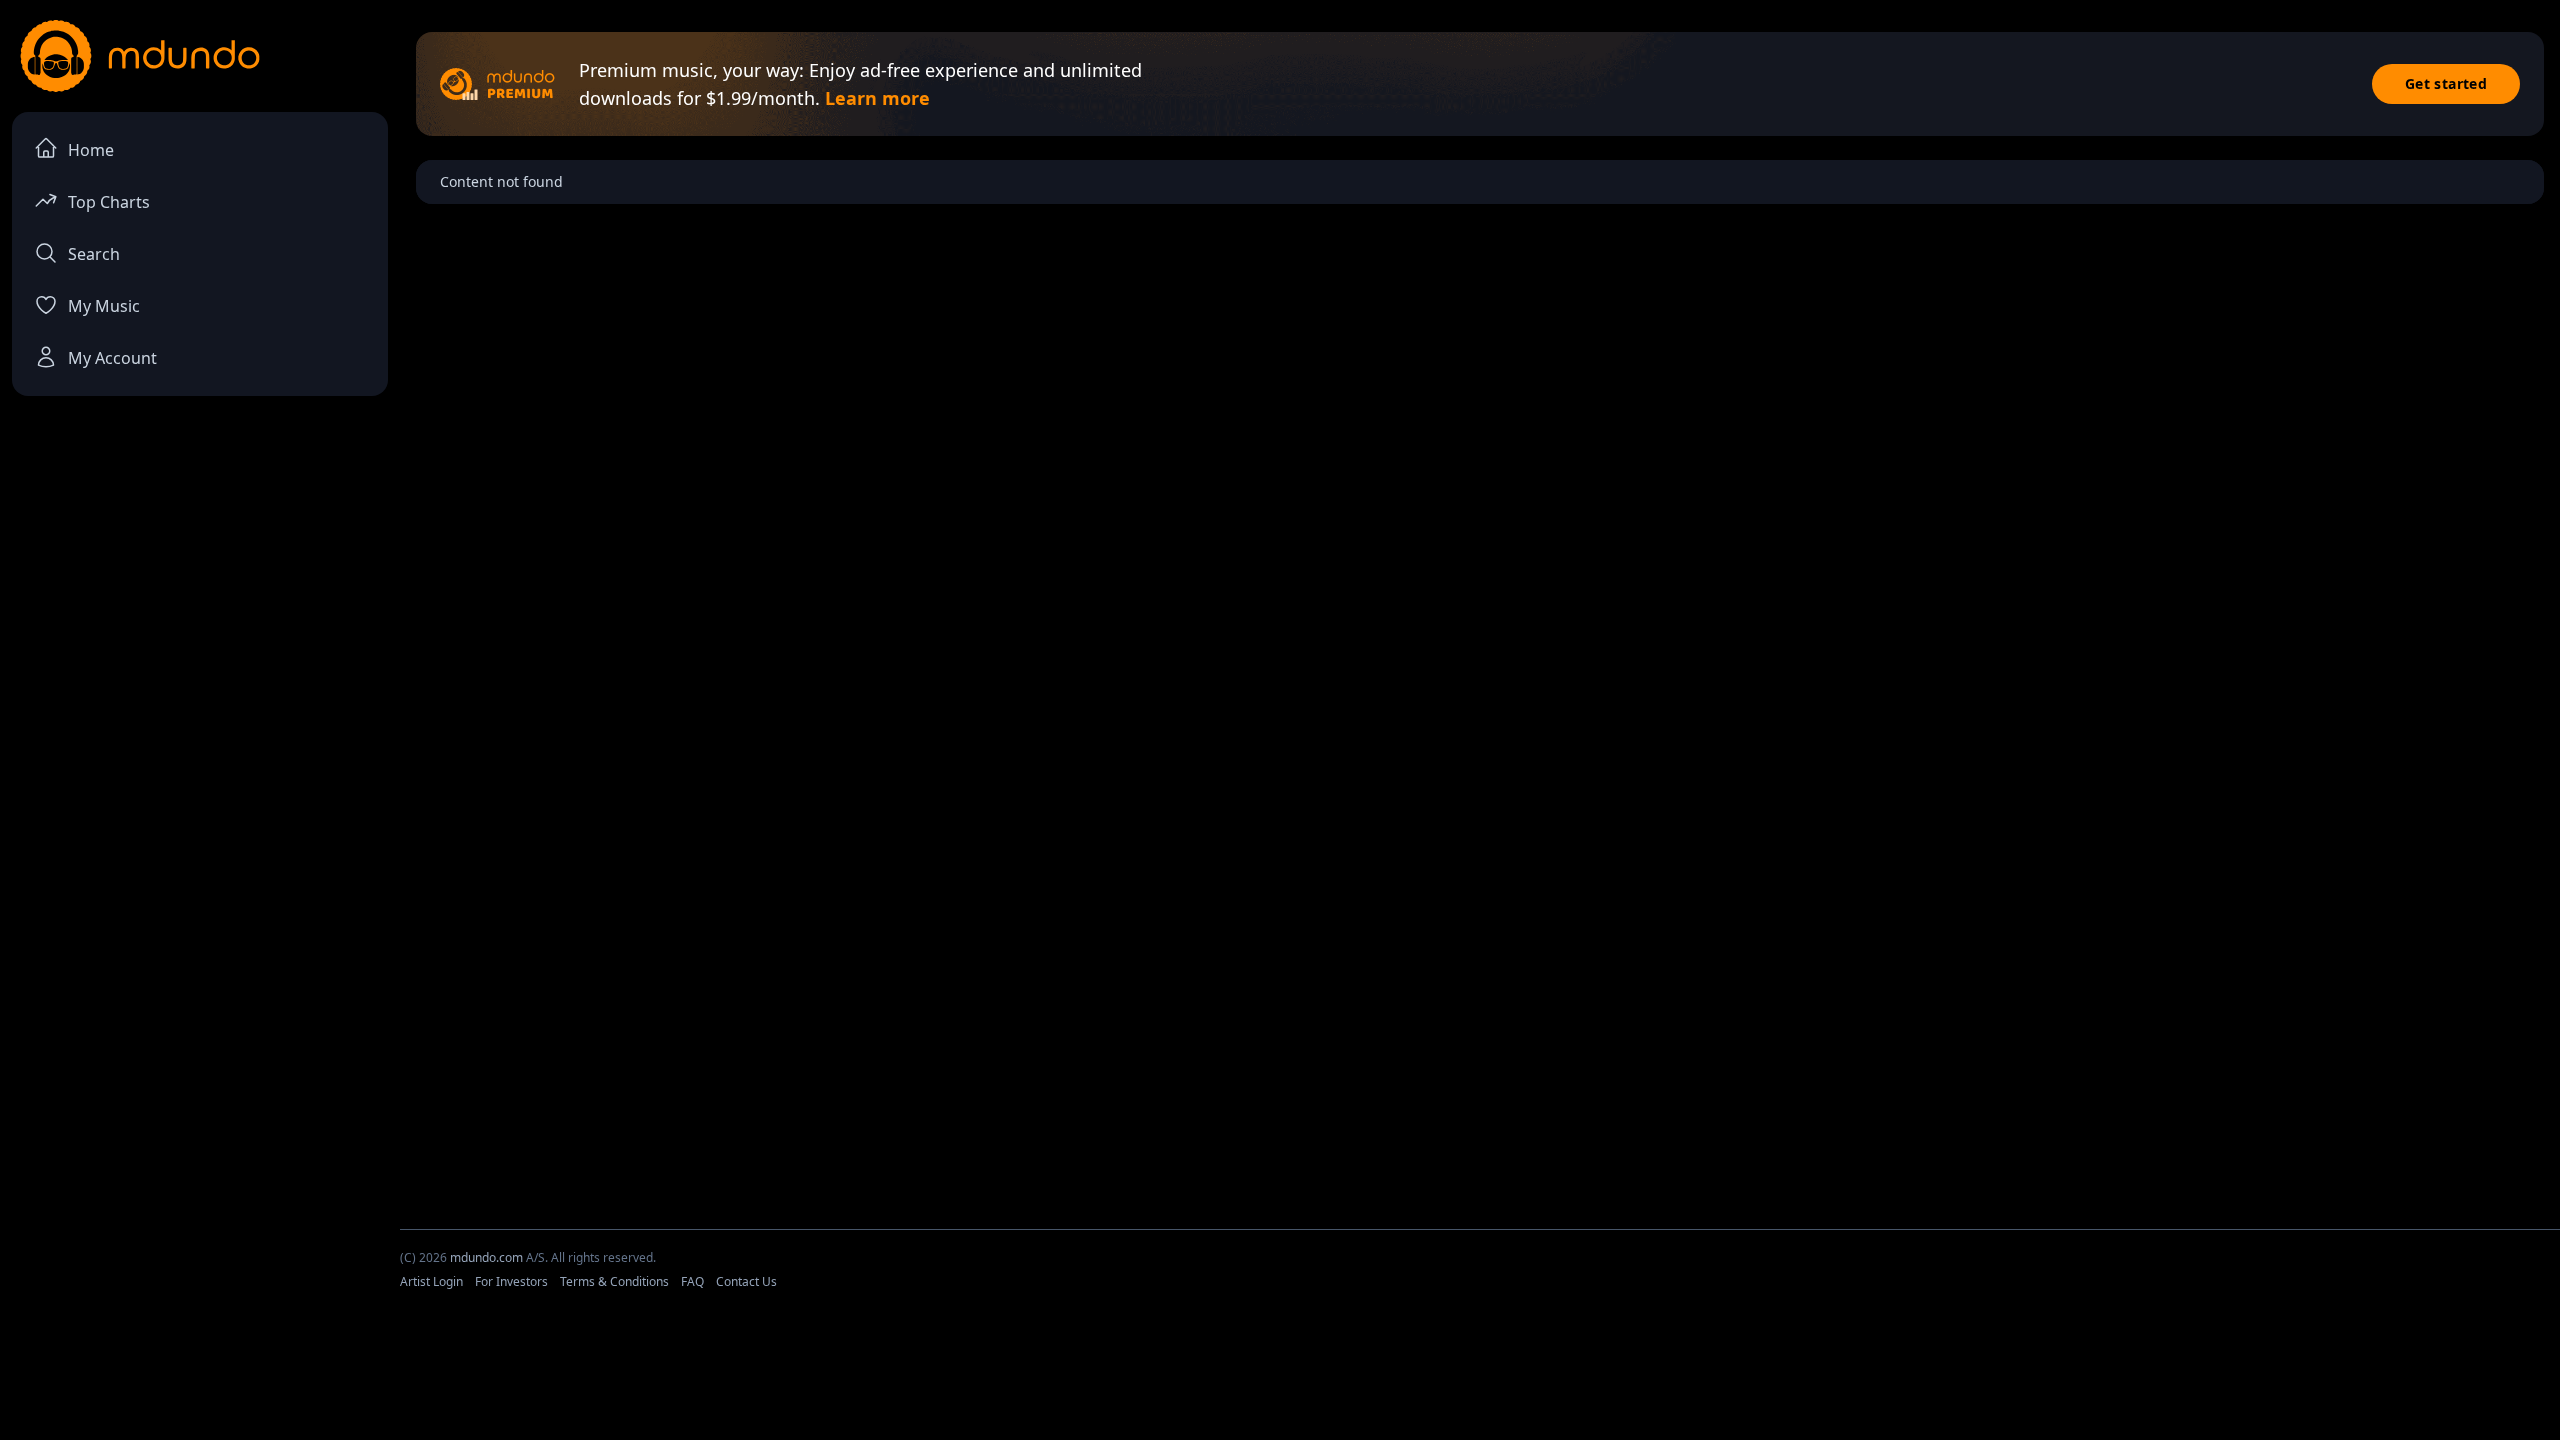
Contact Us (746, 1281)
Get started (2446, 83)
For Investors (511, 1281)
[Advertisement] (1280, 1383)
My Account (112, 358)
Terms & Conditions (614, 1281)
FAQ (692, 1281)
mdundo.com (486, 1257)
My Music (104, 306)
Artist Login (431, 1281)
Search (94, 254)
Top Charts (109, 202)
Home (91, 150)
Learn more (877, 98)
